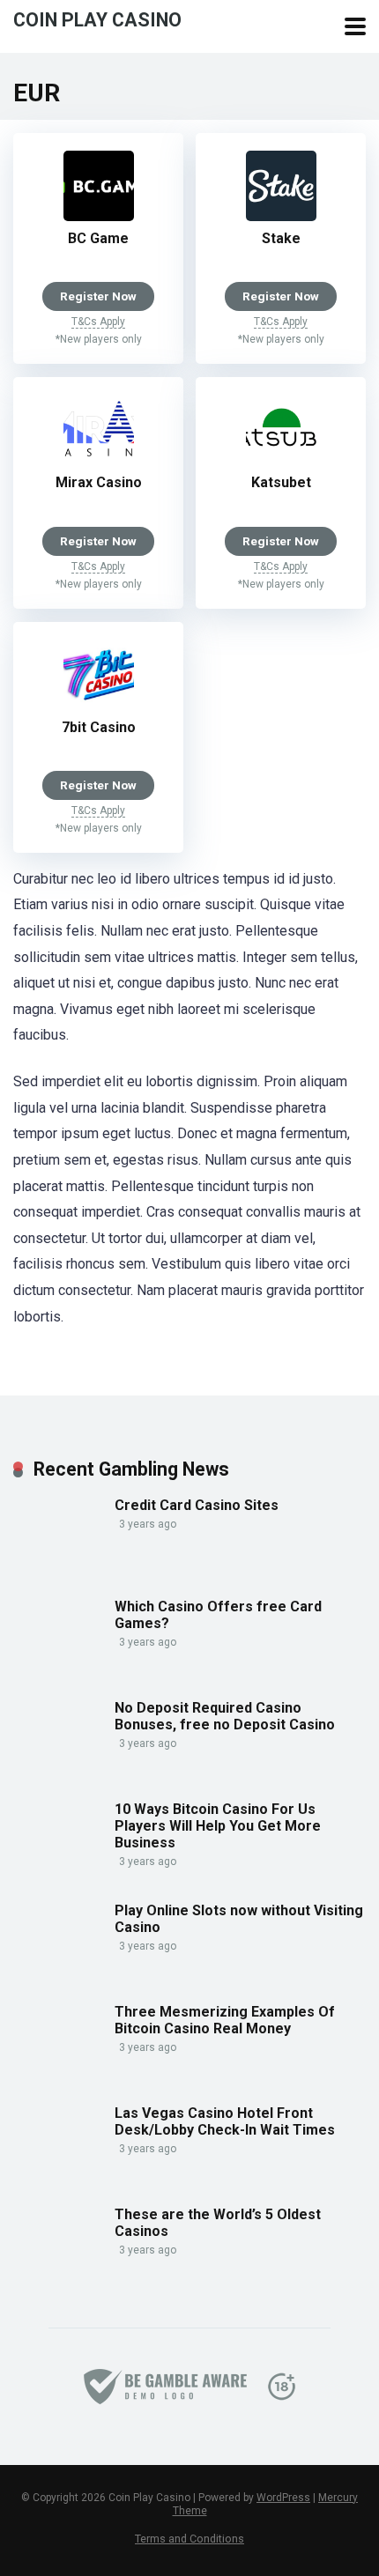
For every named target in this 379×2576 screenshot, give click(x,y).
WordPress (283, 2498)
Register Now (98, 296)
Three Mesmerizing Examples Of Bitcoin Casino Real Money (225, 2020)
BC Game (98, 238)
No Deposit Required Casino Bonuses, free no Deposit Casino (225, 1716)
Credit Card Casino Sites (197, 1505)
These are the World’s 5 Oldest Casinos (218, 2223)
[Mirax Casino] (99, 460)
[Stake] (281, 216)
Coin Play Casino (97, 19)
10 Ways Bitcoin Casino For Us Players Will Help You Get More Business (218, 1826)
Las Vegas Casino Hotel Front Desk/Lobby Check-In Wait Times (225, 2121)
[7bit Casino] (99, 705)
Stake (281, 238)
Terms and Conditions (189, 2539)
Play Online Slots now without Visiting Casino (239, 1919)
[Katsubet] (281, 460)
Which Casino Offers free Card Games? (218, 1615)
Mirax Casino (99, 482)
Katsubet (281, 482)
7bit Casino (99, 727)
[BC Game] (99, 216)
